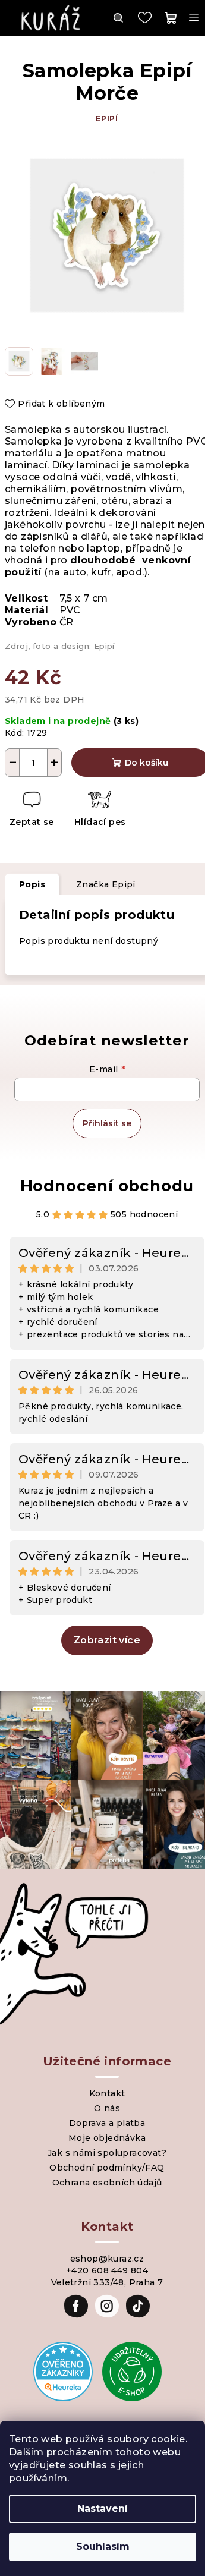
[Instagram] (107, 2306)
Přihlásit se (107, 1123)
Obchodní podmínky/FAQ (107, 2168)
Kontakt (107, 2093)
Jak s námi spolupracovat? (107, 2153)
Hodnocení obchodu (107, 1186)
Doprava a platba (107, 2123)
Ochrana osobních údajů (107, 2183)
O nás (107, 2108)
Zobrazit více (107, 1640)
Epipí (107, 119)
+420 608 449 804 (107, 2270)
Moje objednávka (107, 2138)
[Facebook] (76, 2306)
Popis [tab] (32, 884)
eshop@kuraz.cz (107, 2259)
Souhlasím (103, 2547)
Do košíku (147, 763)
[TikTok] (138, 2306)
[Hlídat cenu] (100, 810)
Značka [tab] (106, 884)
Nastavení (103, 2509)
